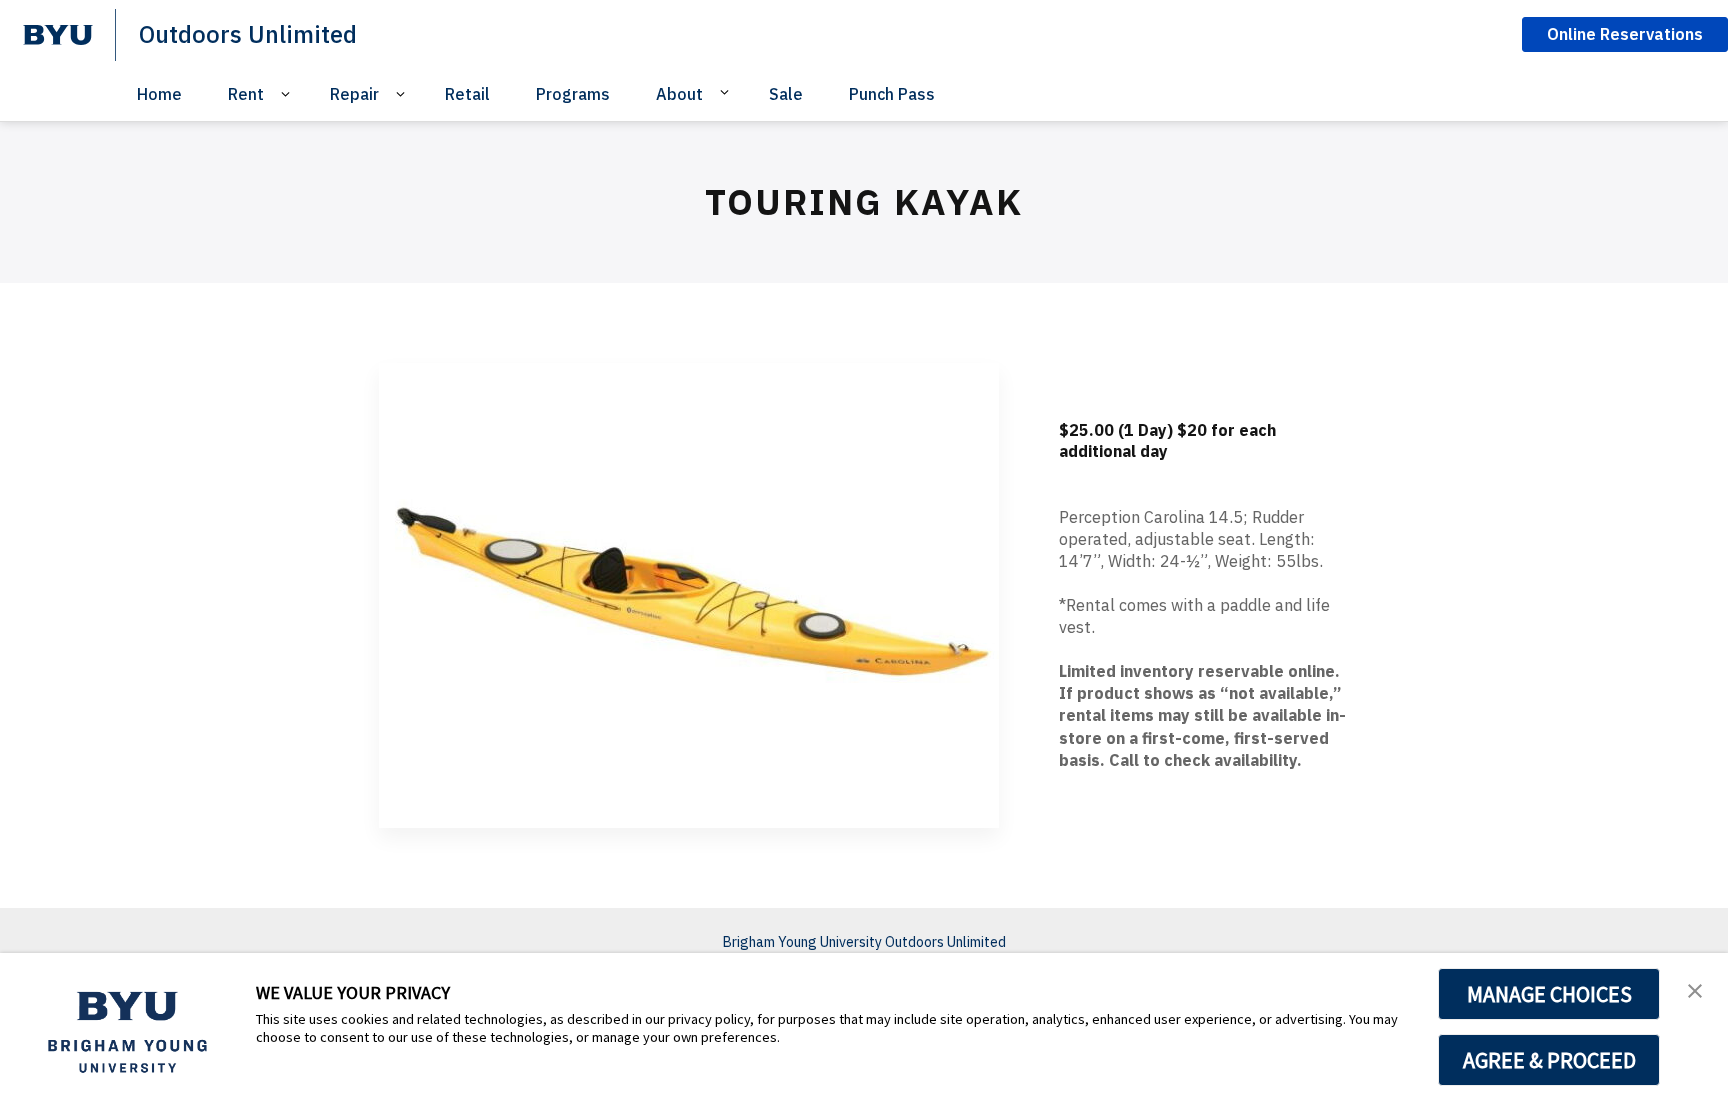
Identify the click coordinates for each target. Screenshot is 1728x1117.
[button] (1695, 989)
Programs (573, 94)
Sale (786, 94)
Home (159, 94)
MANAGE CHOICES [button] (1549, 994)
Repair (354, 94)
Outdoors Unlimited (248, 34)
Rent (246, 94)
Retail (467, 94)
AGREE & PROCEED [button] (1549, 1060)
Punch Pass (892, 94)
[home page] (58, 35)
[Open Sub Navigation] (288, 94)
